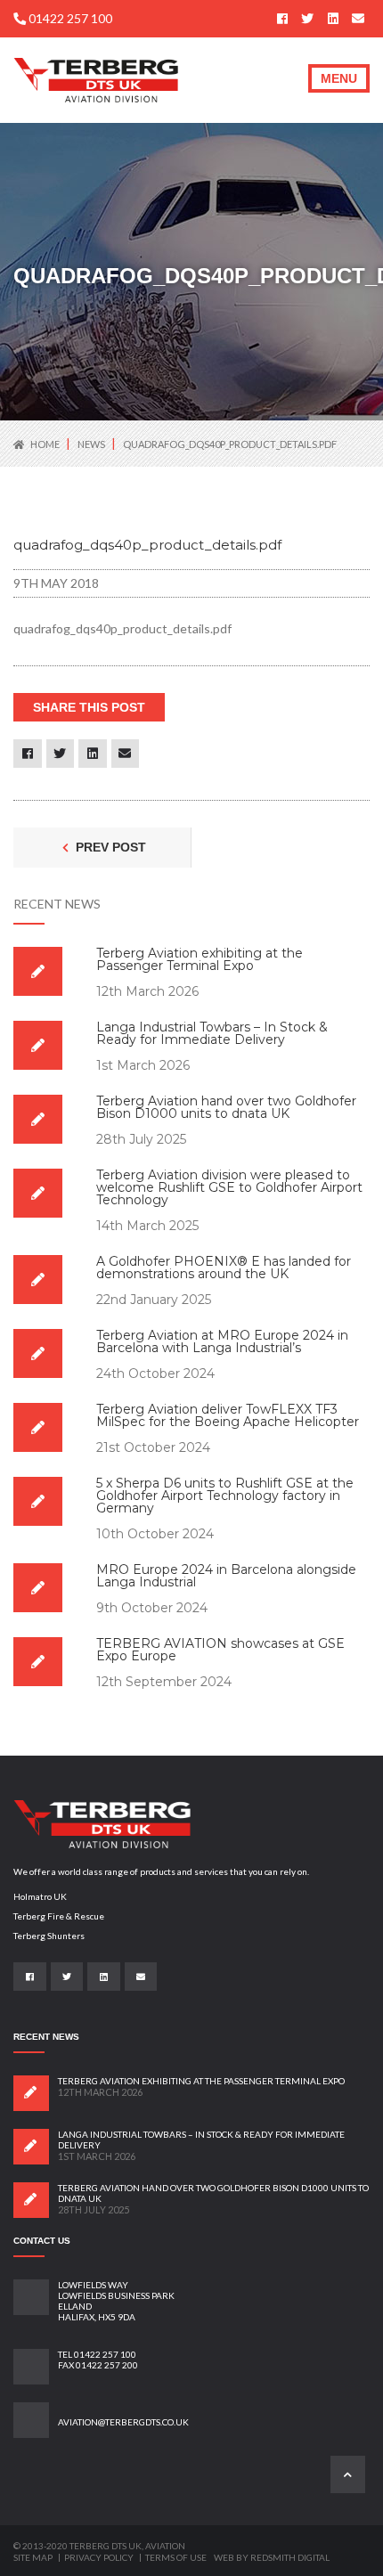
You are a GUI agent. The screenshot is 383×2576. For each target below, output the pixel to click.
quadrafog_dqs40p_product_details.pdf (230, 444)
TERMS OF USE (176, 2557)
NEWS (92, 444)
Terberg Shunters (49, 1936)
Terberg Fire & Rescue (59, 1916)
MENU (339, 78)
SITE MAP (34, 2557)
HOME (45, 444)
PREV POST (109, 847)
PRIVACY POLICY (100, 2557)
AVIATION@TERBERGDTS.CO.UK (123, 2422)
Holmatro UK (40, 1896)
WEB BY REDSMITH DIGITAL (272, 2557)
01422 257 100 (69, 18)
